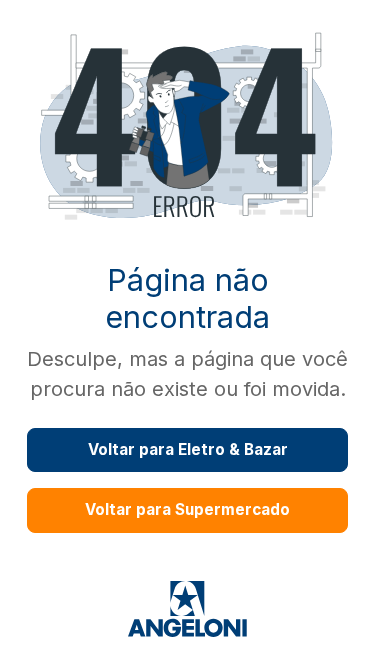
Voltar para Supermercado (187, 509)
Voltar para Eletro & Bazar (188, 449)
